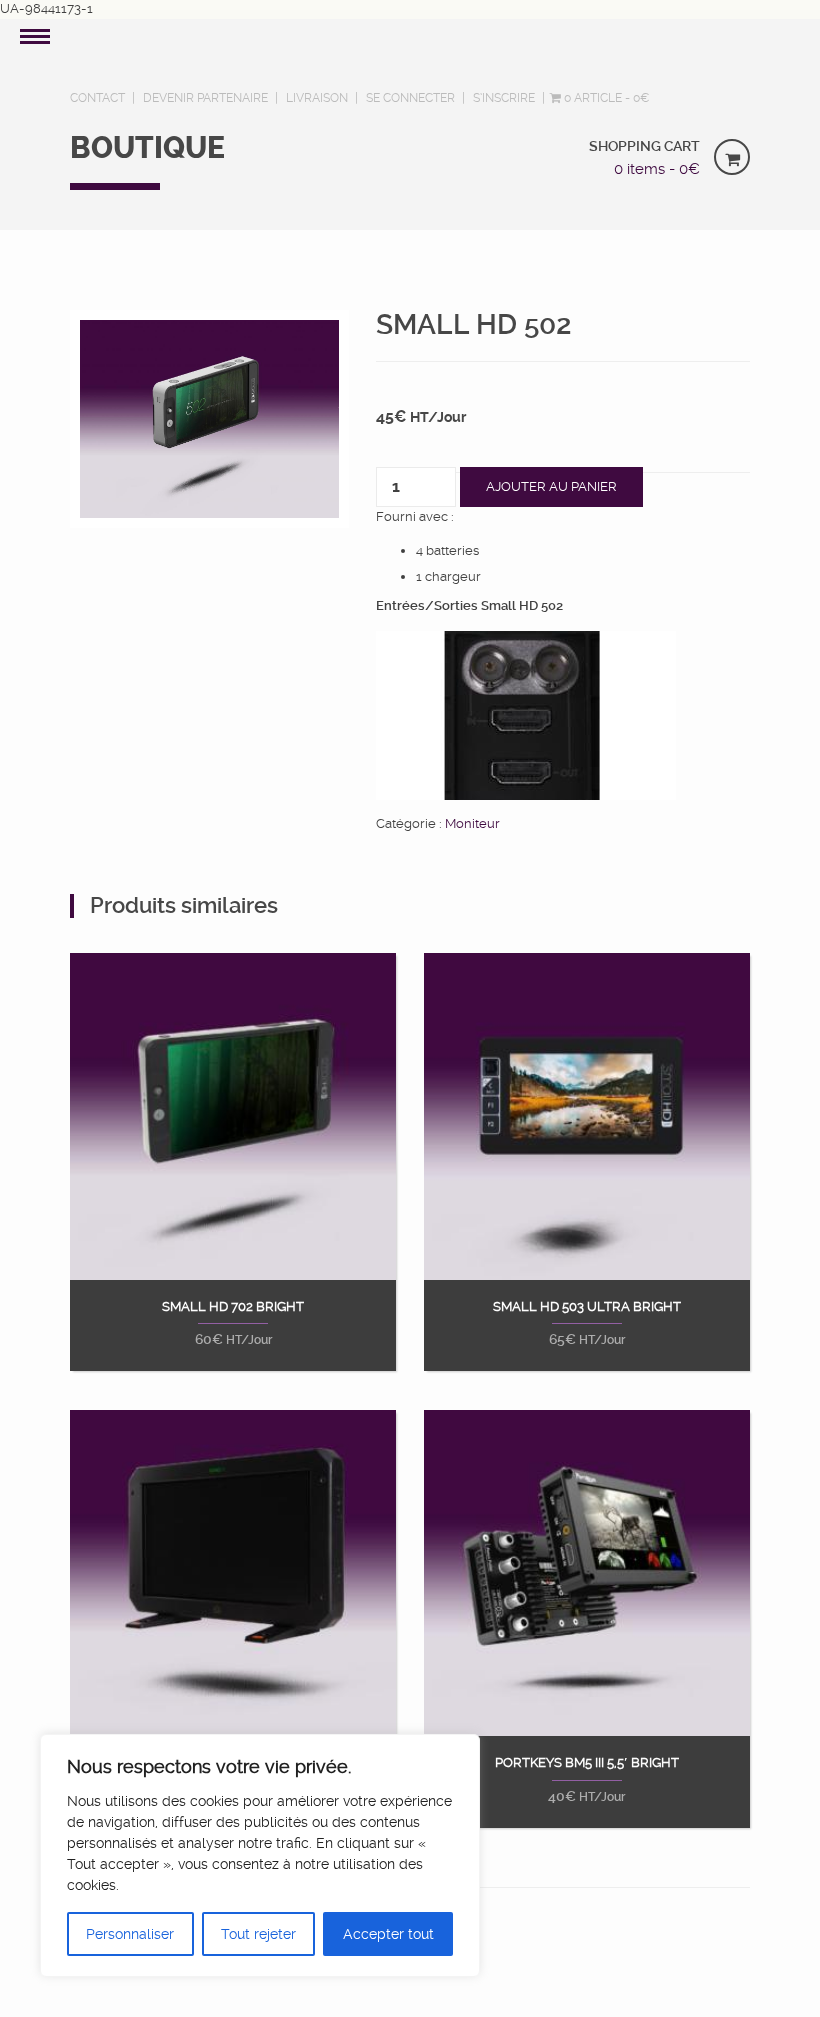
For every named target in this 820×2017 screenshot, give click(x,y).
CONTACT (97, 98)
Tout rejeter (258, 1934)
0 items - (657, 169)
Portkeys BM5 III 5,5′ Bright (587, 1763)
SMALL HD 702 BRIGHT (233, 1307)
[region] (260, 1855)
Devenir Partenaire (205, 98)
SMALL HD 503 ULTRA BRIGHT (587, 1307)
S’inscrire (504, 98)
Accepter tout (388, 1934)
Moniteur (472, 823)
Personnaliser (130, 1934)
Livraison (317, 98)
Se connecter (410, 98)
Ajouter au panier (551, 486)
